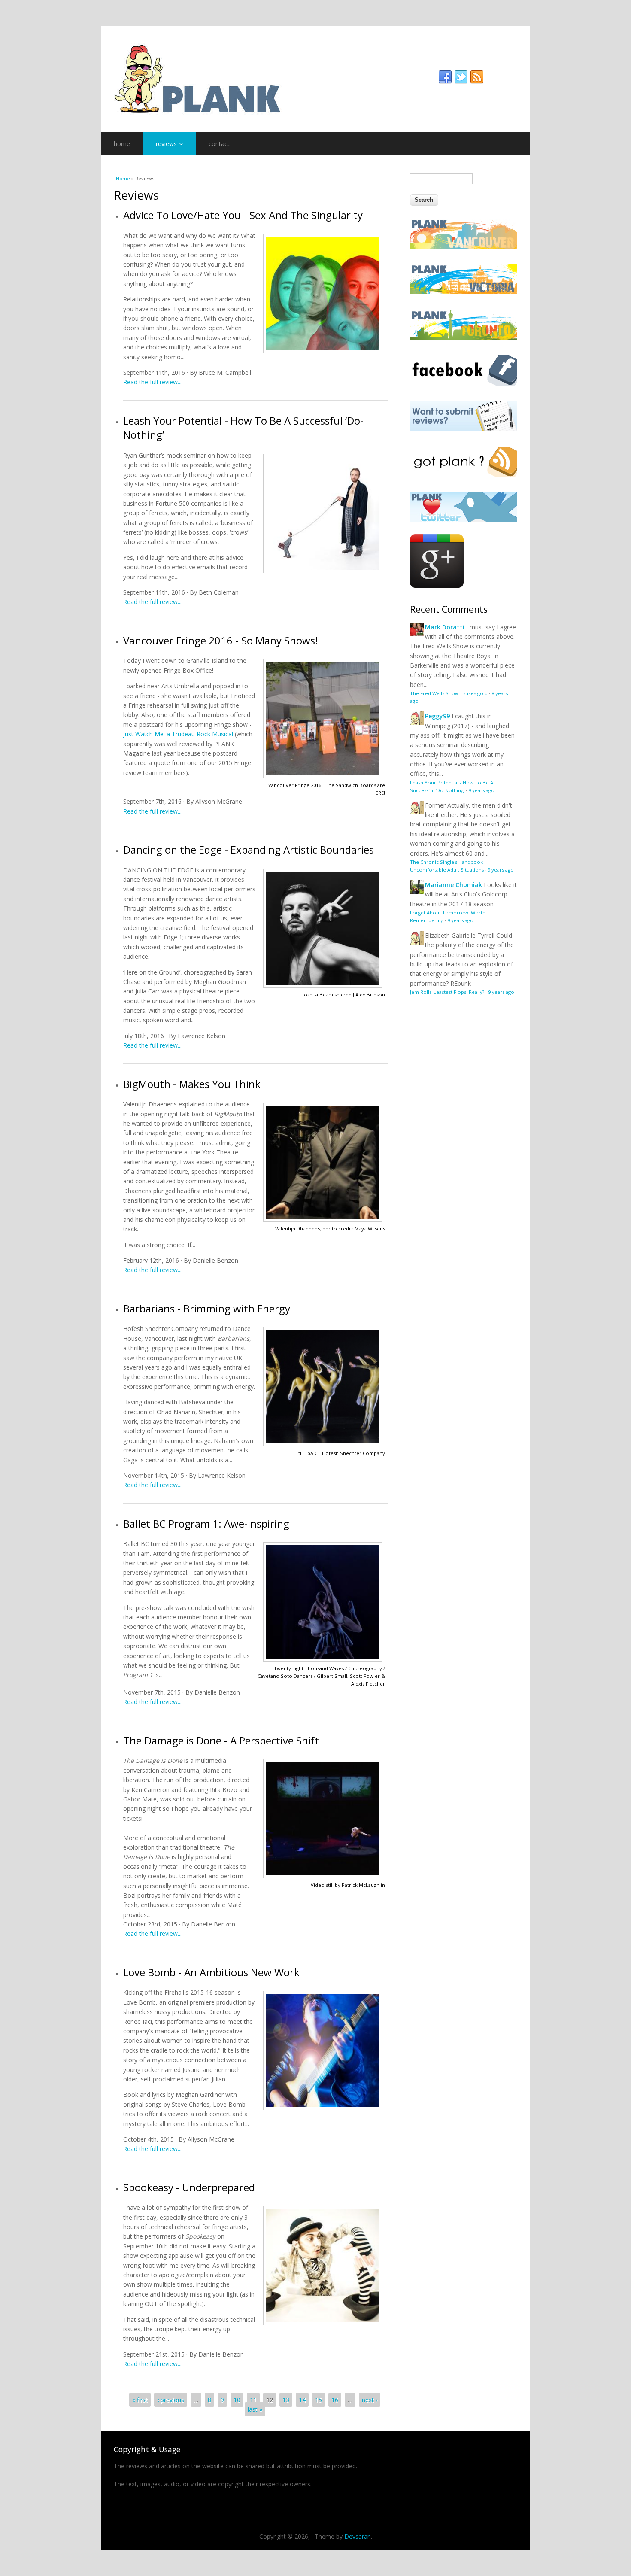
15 (319, 2400)
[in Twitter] (461, 77)
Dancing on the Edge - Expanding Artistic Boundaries (249, 849)
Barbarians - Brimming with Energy (207, 1308)
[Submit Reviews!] (464, 429)
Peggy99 (437, 716)
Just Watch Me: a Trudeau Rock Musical (178, 734)
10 (237, 2400)
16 (335, 2400)
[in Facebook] (445, 77)
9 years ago (481, 790)
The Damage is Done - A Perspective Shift (221, 1740)
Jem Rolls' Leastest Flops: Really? (447, 992)
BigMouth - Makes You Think (192, 1084)
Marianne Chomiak (454, 885)
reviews (166, 144)
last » (255, 2409)
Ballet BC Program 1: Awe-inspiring (206, 1523)
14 (302, 2400)
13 (286, 2400)
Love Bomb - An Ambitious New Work (211, 1972)
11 (253, 2400)
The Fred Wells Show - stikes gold (449, 693)
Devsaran (358, 2536)
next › (370, 2400)
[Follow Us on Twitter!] (464, 520)
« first (140, 2400)
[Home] (315, 79)
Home (123, 178)
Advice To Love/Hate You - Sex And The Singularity (243, 215)
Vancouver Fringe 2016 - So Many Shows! (221, 640)
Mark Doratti (445, 627)
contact (219, 144)
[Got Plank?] (464, 475)
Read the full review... (152, 382)
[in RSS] (477, 77)
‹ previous (171, 2400)
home (122, 144)
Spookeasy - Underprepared (189, 2187)
